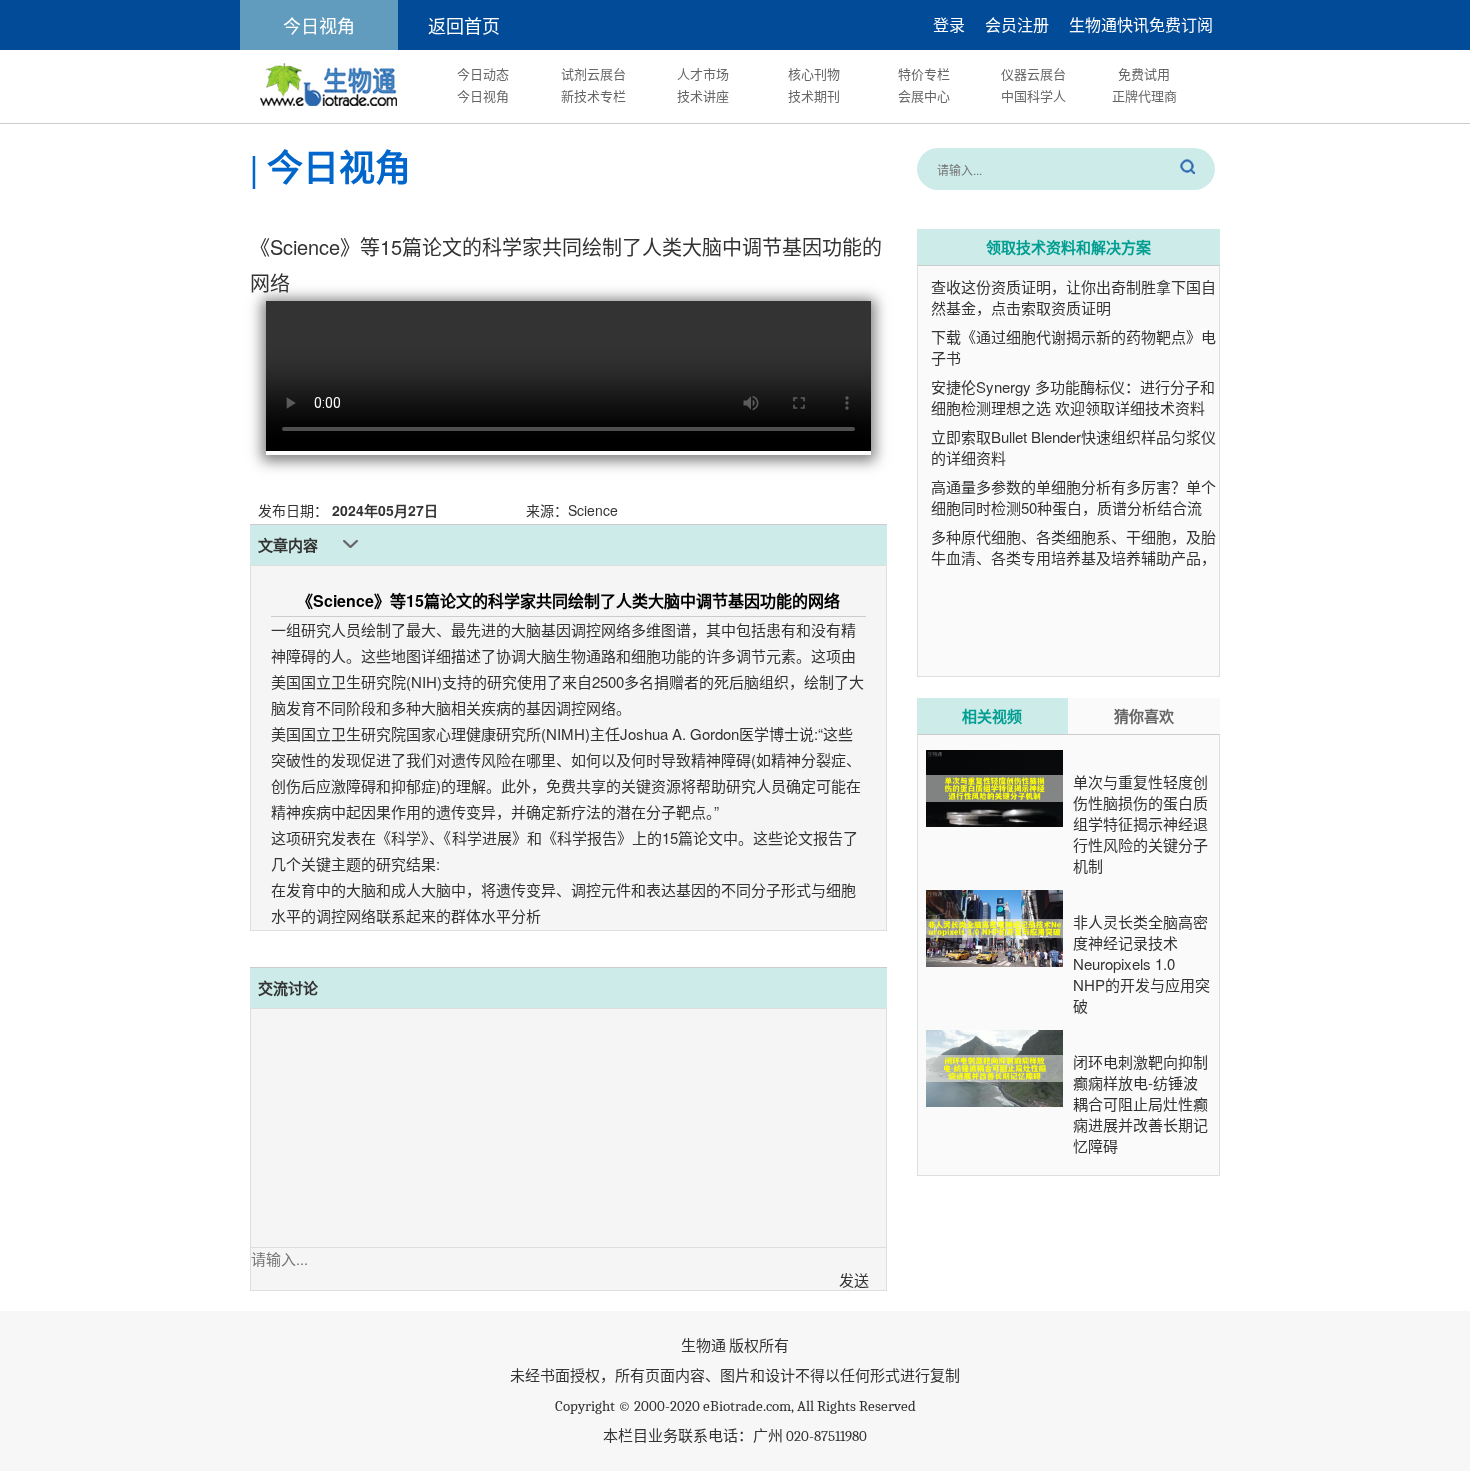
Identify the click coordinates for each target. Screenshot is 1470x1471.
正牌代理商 (1144, 95)
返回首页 (464, 25)
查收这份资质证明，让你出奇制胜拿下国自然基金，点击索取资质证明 (1073, 297)
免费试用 (1144, 73)
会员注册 (1017, 24)
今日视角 (483, 95)
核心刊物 (814, 73)
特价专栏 (924, 73)
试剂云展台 (593, 73)
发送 (854, 1279)
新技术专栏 (593, 95)
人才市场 (703, 73)
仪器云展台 (1033, 73)
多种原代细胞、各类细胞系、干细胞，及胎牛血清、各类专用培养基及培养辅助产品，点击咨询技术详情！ (1073, 557)
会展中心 (924, 95)
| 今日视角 (330, 169)
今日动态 (483, 73)
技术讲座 (703, 95)
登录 (949, 24)
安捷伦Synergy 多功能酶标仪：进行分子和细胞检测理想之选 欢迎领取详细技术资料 (1073, 397)
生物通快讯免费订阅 (1141, 24)
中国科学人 (1033, 95)
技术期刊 (814, 95)
